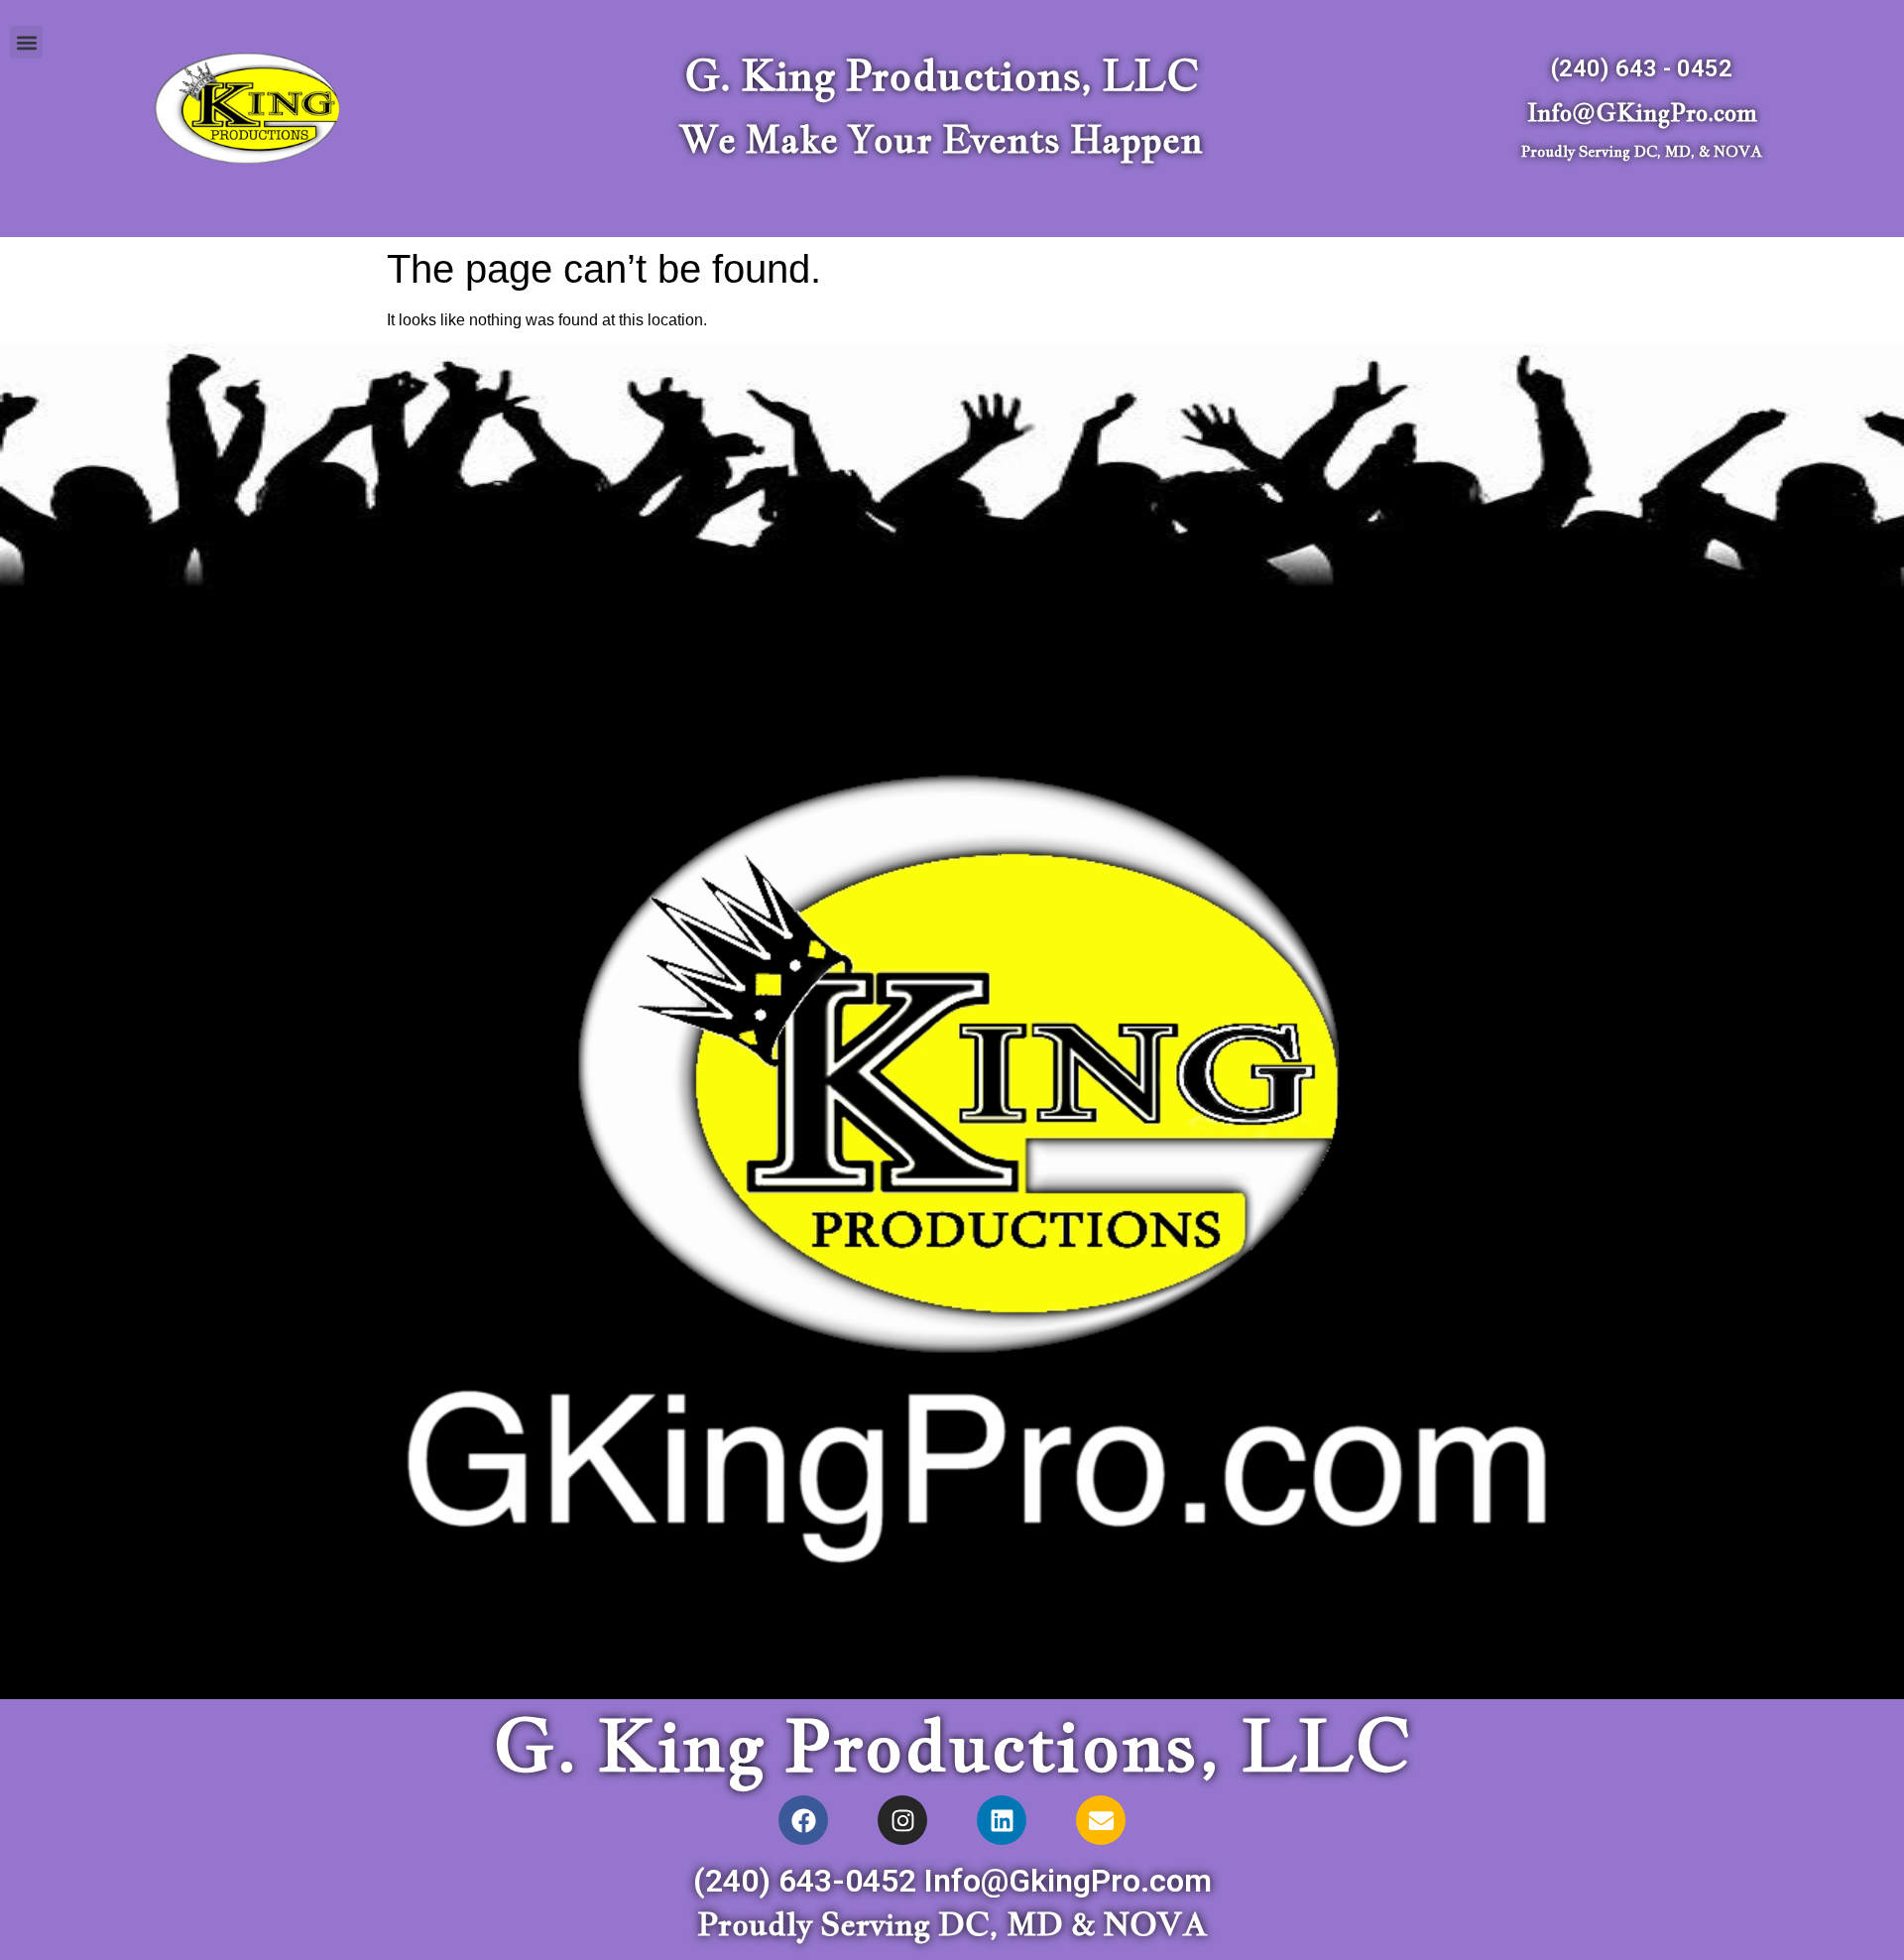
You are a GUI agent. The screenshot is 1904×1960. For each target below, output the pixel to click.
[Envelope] (1101, 1820)
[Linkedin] (1002, 1820)
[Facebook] (803, 1820)
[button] (26, 42)
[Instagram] (902, 1820)
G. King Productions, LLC (941, 75)
